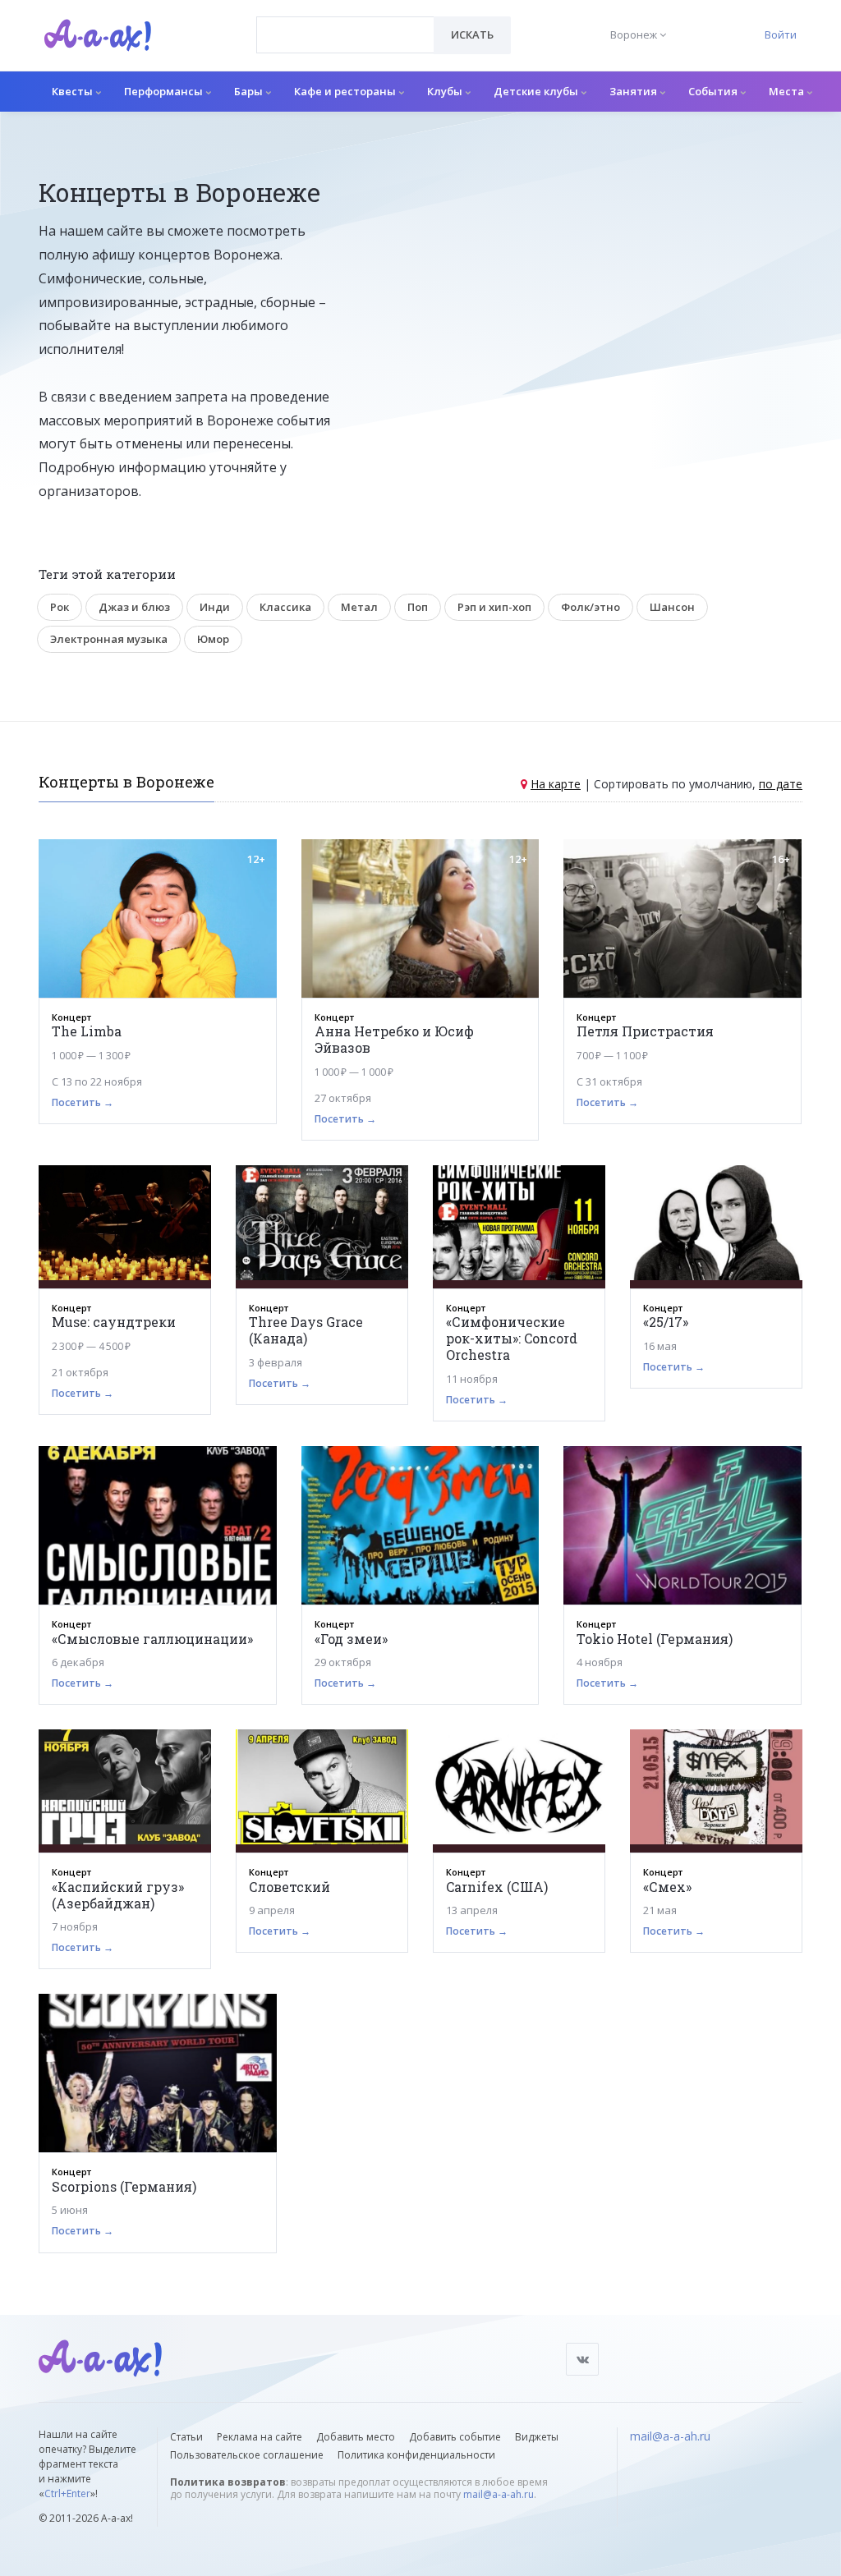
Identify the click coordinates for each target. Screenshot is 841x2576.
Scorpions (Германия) (124, 2186)
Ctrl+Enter (67, 2493)
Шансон (672, 607)
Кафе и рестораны (346, 91)
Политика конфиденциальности (416, 2455)
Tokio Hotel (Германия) (655, 1639)
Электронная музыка (109, 639)
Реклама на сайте (260, 2437)
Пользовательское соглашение (247, 2455)
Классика (285, 607)
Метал (359, 607)
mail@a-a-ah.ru (499, 2494)
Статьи (186, 2437)
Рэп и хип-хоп (494, 607)
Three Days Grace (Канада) (306, 1330)
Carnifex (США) (497, 1887)
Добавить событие (455, 2437)
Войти (781, 34)
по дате (781, 784)
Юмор (213, 639)
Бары (250, 91)
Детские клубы (537, 91)
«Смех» (667, 1887)
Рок (60, 607)
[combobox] (345, 35)
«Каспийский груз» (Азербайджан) (118, 1895)
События (714, 91)
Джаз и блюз (134, 607)
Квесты (74, 91)
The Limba (87, 1031)
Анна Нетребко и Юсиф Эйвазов (394, 1039)
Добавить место (356, 2437)
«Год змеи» (351, 1639)
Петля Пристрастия (645, 1031)
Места (788, 91)
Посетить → (83, 1102)
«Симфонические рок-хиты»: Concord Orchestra (512, 1338)
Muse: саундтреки (114, 1322)
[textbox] (345, 23)
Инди (215, 607)
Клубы (446, 91)
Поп (418, 607)
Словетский (290, 1887)
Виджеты (537, 2437)
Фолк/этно (591, 607)
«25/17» (666, 1322)
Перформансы (165, 91)
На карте (556, 784)
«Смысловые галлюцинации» (152, 1639)
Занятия (634, 91)
